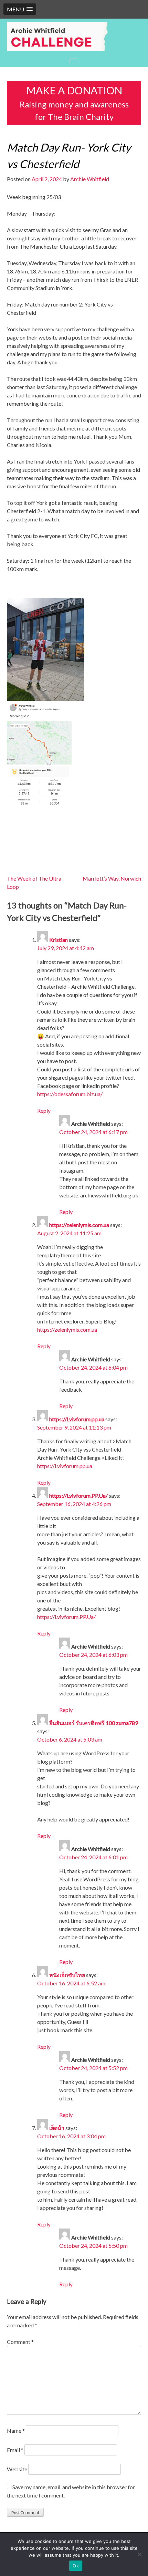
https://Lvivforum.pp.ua (77, 1419)
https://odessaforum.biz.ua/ (70, 1094)
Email (15, 2450)
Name (16, 2430)
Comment (20, 2342)
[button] (20, 9)
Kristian (59, 940)
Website (17, 2469)
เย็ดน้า (57, 2128)
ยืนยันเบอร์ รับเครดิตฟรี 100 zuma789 (94, 1723)
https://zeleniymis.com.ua (79, 1225)
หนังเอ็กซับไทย (67, 1975)
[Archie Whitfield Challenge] (74, 37)
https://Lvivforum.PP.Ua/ (78, 1495)
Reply (44, 1110)
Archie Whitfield (90, 179)
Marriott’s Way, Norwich (112, 878)
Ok (76, 2566)
